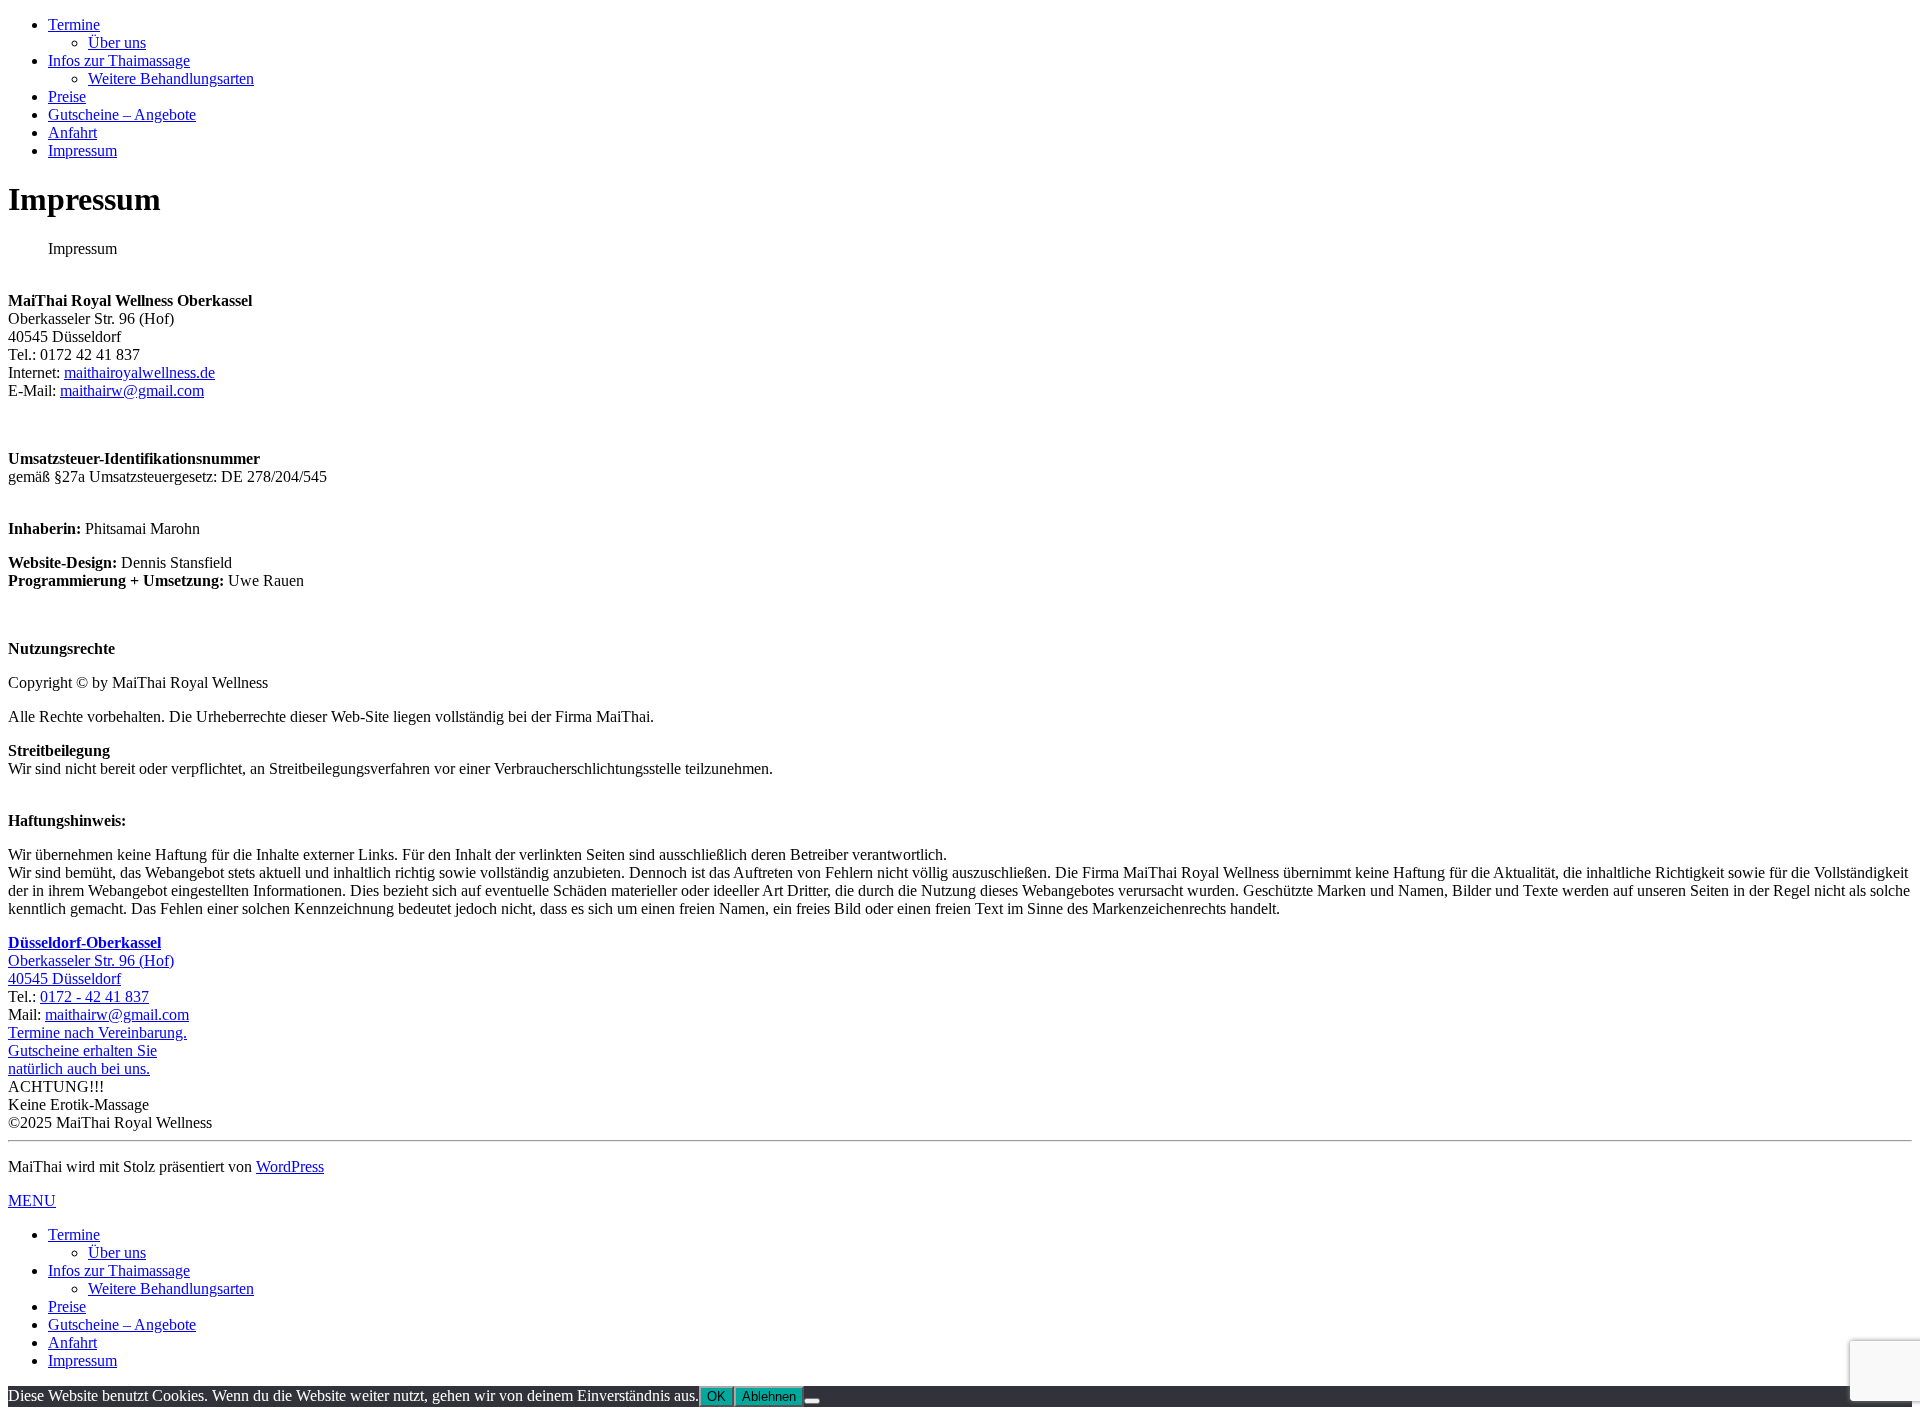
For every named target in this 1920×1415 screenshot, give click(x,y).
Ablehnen (769, 1396)
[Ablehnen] (812, 1401)
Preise (67, 96)
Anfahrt (72, 132)
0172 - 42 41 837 (94, 996)
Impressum (82, 150)
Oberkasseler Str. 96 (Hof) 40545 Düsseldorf (91, 960)
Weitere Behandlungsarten (171, 78)
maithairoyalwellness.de (139, 372)
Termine (74, 24)
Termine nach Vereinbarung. (97, 1032)
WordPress (290, 1166)
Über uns (117, 42)
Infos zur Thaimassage (119, 60)
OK (716, 1396)
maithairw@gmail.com (132, 390)
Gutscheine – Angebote (122, 114)
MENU (32, 1200)
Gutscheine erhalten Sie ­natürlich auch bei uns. (82, 1059)
